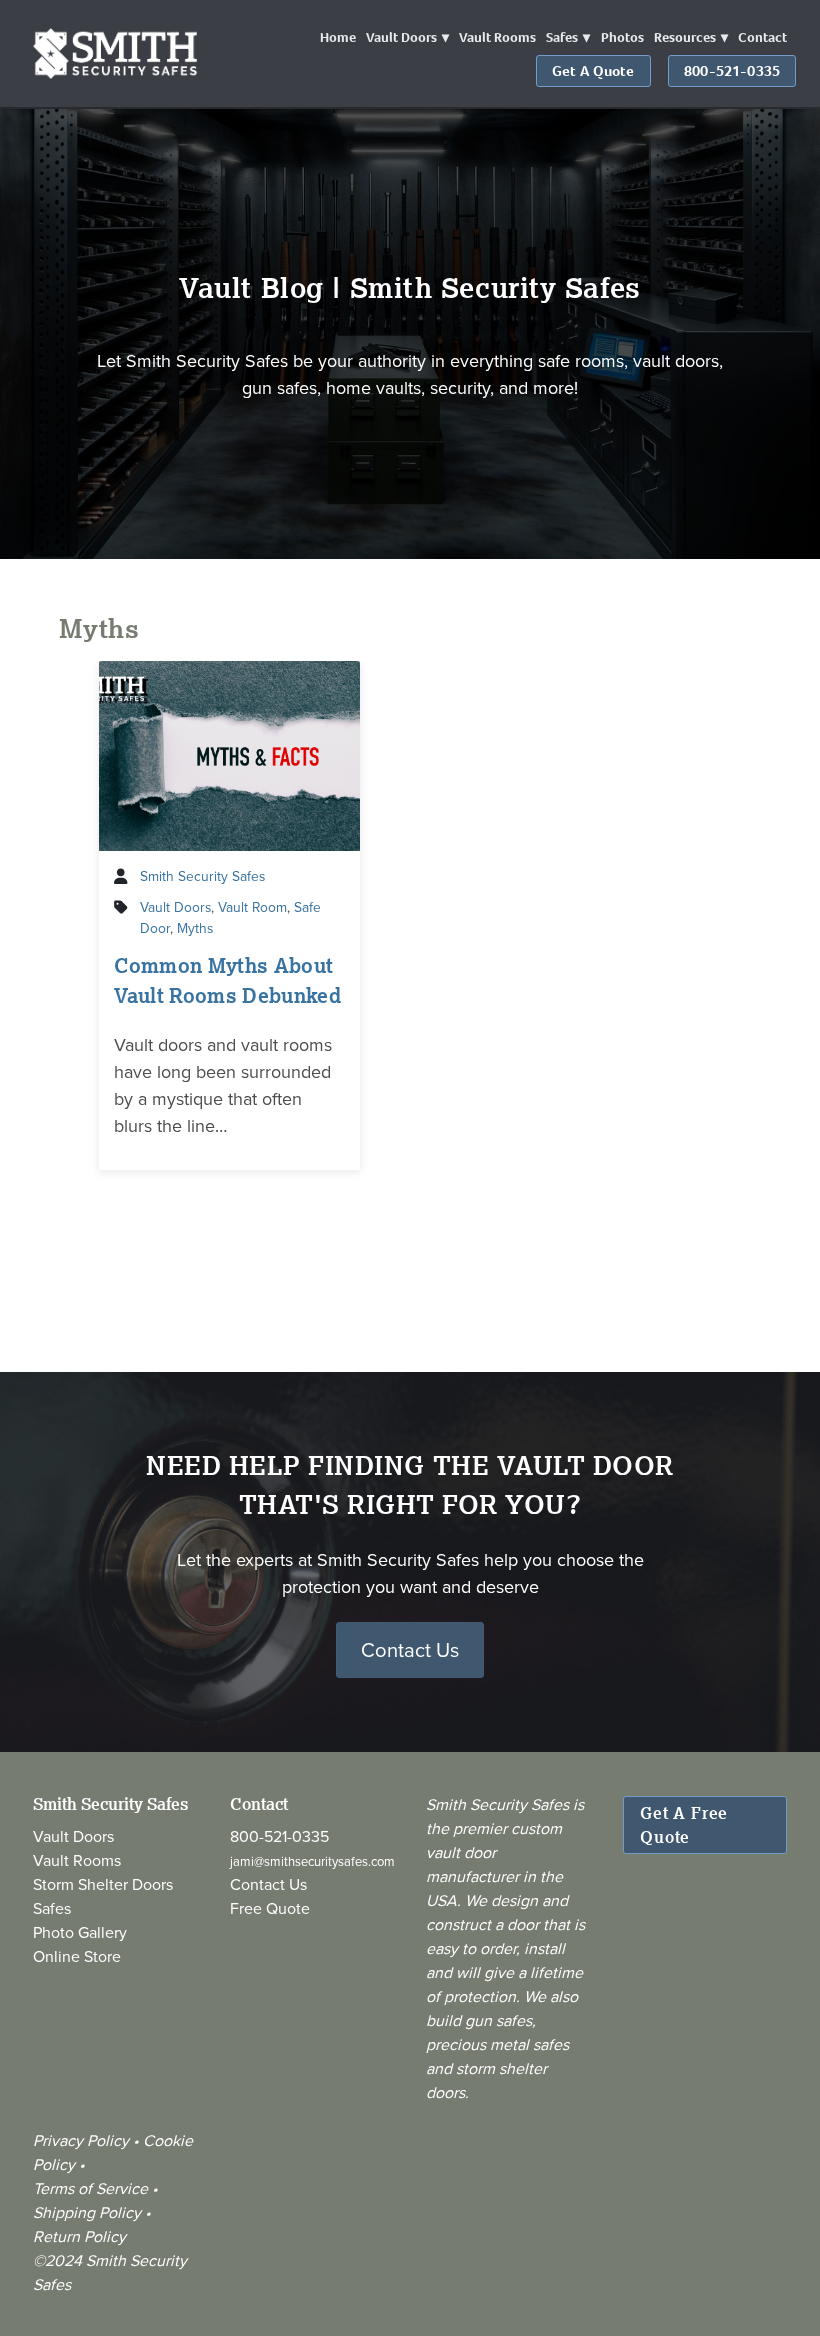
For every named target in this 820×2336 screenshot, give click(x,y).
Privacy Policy (83, 2140)
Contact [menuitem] (762, 37)
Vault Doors (175, 906)
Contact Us (410, 1649)
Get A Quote (593, 71)
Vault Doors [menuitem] (401, 37)
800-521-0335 (732, 71)
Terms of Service (90, 2188)
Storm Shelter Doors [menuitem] (103, 1884)
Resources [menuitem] (685, 37)
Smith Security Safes (202, 875)
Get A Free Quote (684, 1825)
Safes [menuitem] (562, 37)
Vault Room (252, 906)
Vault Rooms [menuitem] (497, 37)
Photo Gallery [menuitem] (80, 1932)
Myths (195, 927)
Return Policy (79, 2236)
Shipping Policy (87, 2212)
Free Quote (270, 1908)
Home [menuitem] (338, 37)
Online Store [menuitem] (77, 1956)
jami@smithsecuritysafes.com (312, 1861)
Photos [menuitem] (622, 37)
